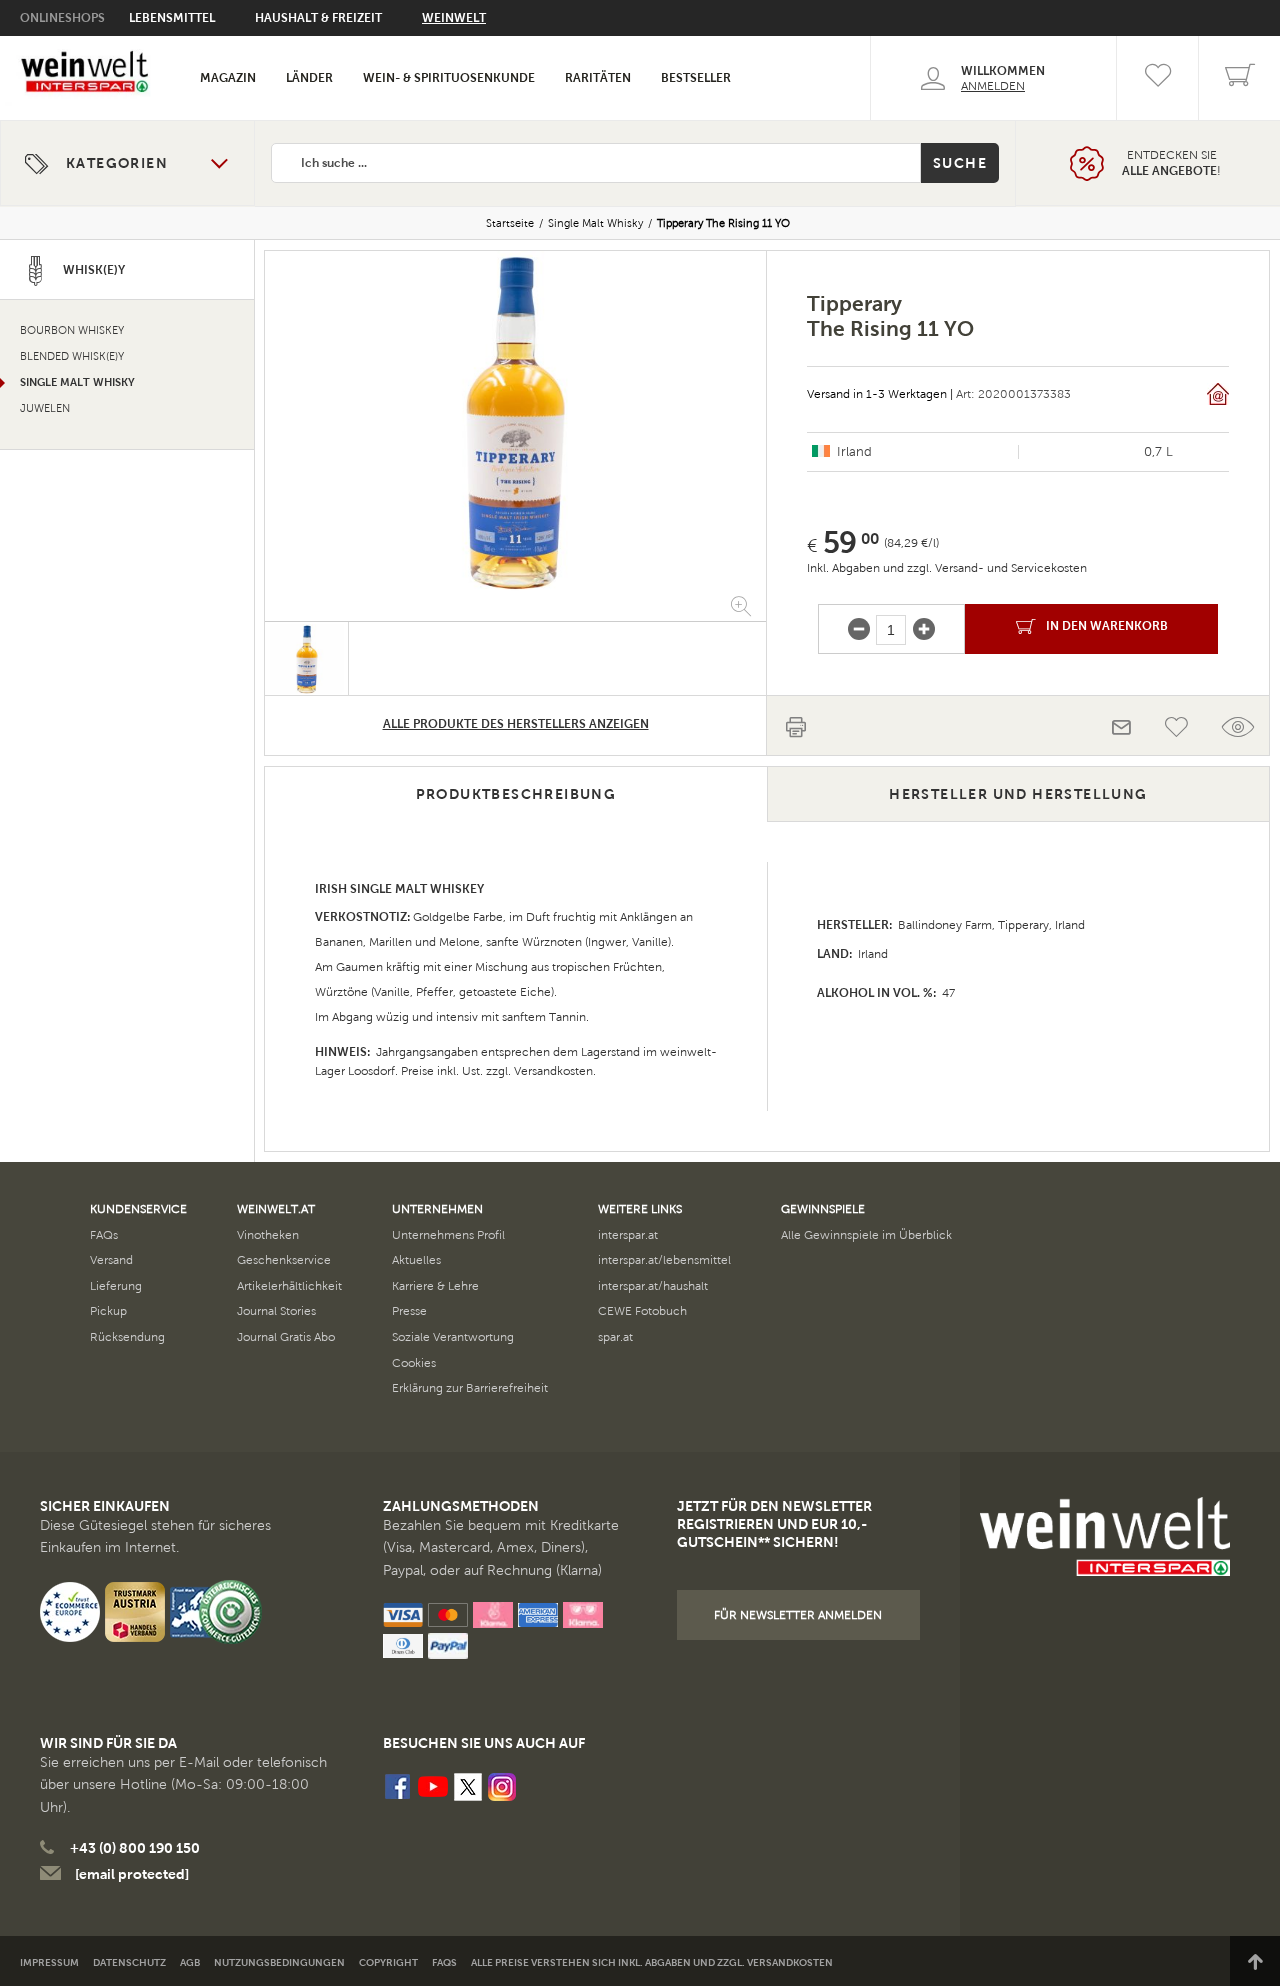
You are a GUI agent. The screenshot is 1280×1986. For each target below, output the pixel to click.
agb (190, 1962)
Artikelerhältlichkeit (289, 1286)
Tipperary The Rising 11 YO (723, 223)
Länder (309, 78)
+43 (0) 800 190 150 (135, 1848)
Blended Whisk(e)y (72, 356)
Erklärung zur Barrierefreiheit (470, 1388)
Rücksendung (127, 1337)
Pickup (108, 1311)
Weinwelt (454, 18)
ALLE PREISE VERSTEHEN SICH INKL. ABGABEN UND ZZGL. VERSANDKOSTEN (652, 1962)
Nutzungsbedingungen (279, 1962)
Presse (409, 1311)
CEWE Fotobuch (642, 1311)
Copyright (388, 1962)
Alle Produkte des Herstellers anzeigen (516, 724)
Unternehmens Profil (448, 1235)
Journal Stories (276, 1311)
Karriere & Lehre (435, 1286)
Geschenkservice (284, 1260)
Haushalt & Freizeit (318, 18)
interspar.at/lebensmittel (664, 1260)
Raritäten (598, 78)
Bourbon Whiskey (72, 330)
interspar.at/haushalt (653, 1286)
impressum (49, 1962)
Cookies (414, 1363)
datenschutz (129, 1962)
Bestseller (696, 78)
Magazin (228, 78)
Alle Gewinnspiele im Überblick (866, 1235)
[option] (515, 421)
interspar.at (628, 1235)
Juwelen (45, 408)
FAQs (104, 1235)
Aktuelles (416, 1260)
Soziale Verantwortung (453, 1337)
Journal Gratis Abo (286, 1337)
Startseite (510, 223)
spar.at (615, 1337)
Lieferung (116, 1286)
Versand (111, 1260)
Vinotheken (268, 1235)
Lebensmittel (172, 18)
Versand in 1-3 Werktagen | (880, 394)
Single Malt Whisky (595, 223)
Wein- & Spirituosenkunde (449, 78)
